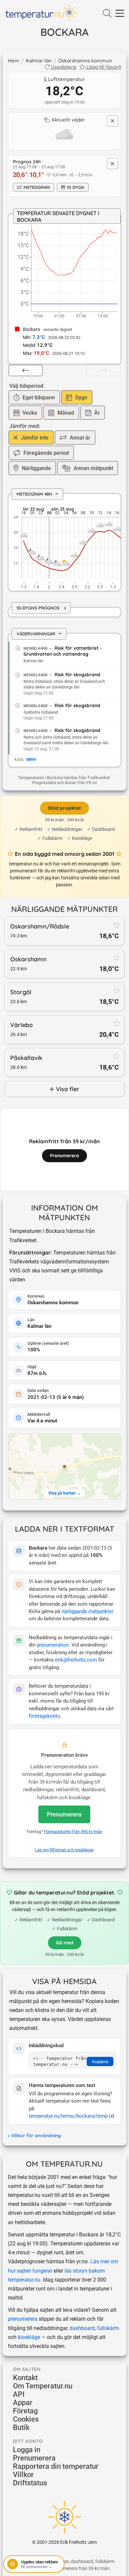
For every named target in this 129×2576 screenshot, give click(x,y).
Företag (25, 2411)
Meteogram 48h (39, 494)
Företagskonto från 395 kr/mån (73, 1832)
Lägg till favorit (104, 67)
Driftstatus (30, 2483)
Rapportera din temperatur (56, 2466)
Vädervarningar (41, 634)
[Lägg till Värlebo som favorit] (117, 1023)
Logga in (27, 2450)
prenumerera (23, 2319)
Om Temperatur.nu (43, 2386)
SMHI (31, 760)
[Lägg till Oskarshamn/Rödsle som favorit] (117, 925)
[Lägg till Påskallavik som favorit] (117, 1056)
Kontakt (25, 2378)
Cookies (26, 2419)
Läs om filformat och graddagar (64, 1850)
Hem (14, 61)
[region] (64, 543)
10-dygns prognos (41, 608)
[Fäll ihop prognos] (112, 164)
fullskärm (108, 2328)
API (19, 2394)
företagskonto (44, 1716)
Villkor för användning (36, 2135)
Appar (23, 2403)
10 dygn (76, 187)
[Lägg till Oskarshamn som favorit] (117, 957)
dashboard (82, 2328)
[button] (64, 1467)
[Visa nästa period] (103, 370)
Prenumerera (64, 1814)
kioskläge (29, 2337)
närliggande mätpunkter (87, 1611)
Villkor (23, 2475)
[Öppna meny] (120, 14)
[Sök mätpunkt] (107, 14)
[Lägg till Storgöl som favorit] (117, 990)
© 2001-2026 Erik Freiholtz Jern (64, 2542)
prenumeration (53, 1645)
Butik (21, 2427)
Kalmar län (39, 61)
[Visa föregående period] (26, 370)
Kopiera (100, 2061)
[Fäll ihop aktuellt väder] (112, 121)
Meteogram (37, 187)
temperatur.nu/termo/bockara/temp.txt (72, 2116)
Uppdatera (64, 67)
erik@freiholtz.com (76, 1660)
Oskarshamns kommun (85, 61)
